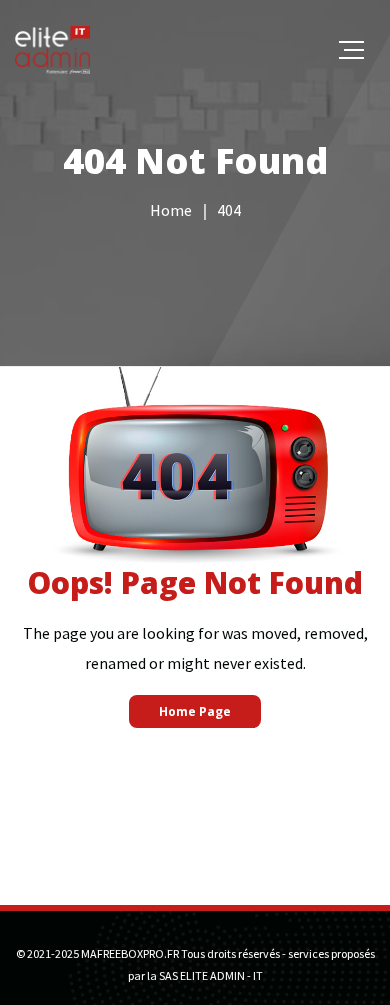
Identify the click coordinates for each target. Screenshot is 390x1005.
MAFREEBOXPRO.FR (130, 953)
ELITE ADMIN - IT (221, 975)
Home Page (195, 711)
